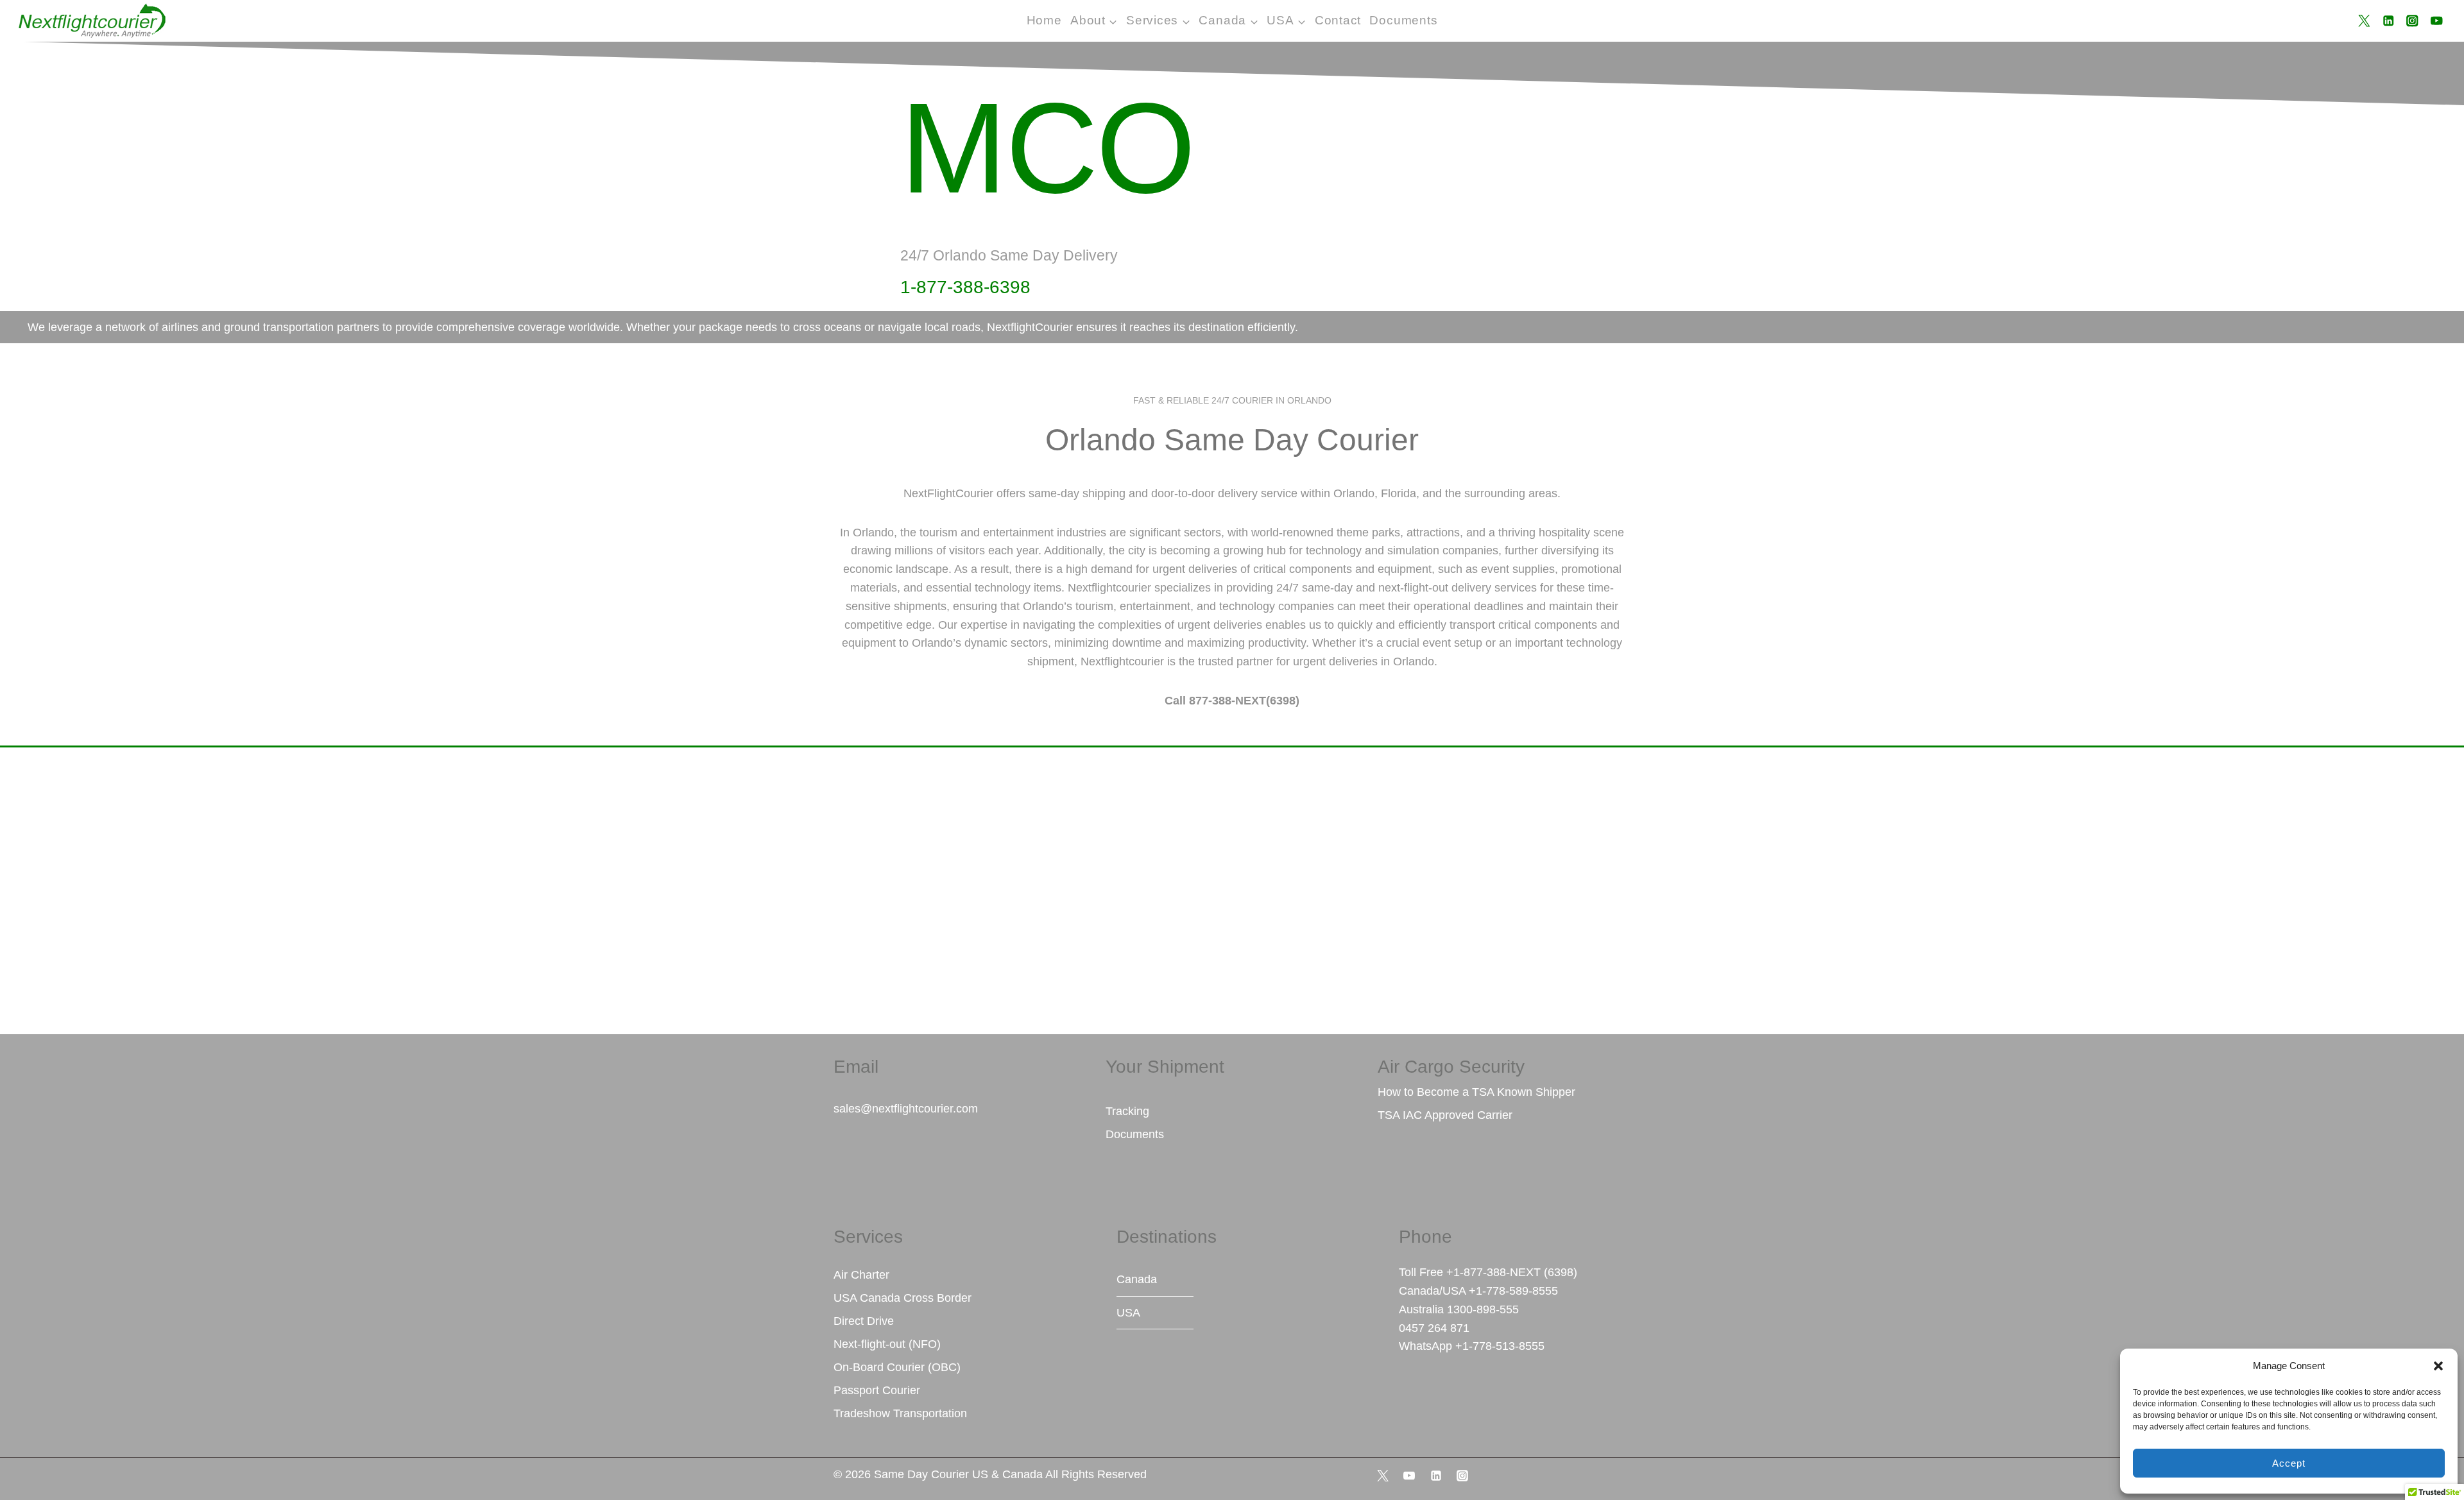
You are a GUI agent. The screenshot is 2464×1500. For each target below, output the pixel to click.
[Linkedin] (2388, 21)
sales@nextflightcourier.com (906, 1109)
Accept (2289, 1463)
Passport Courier (877, 1390)
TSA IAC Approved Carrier (1445, 1115)
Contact (1338, 20)
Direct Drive (864, 1321)
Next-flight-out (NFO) (887, 1344)
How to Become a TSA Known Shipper (1476, 1092)
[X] (2364, 21)
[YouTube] (2437, 21)
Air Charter (861, 1275)
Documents (1403, 20)
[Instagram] (2412, 21)
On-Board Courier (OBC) (897, 1367)
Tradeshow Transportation (900, 1413)
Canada (1137, 1279)
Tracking (1127, 1111)
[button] (2438, 1366)
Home (1044, 20)
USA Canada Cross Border (903, 1298)
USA (1128, 1313)
